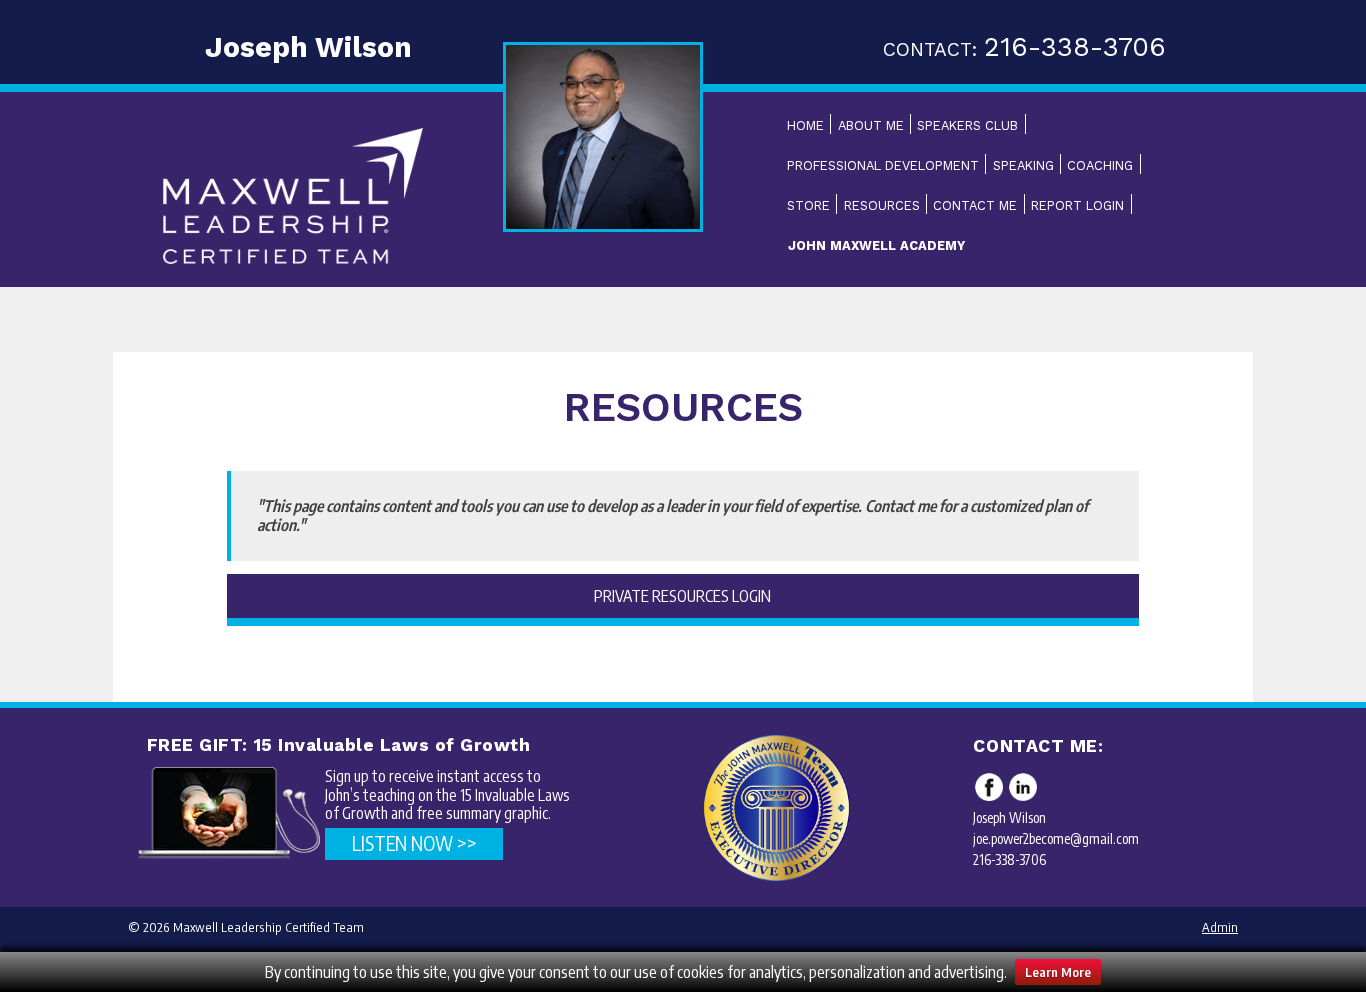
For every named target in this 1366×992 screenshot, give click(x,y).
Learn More (1058, 972)
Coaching (1100, 165)
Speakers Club (967, 125)
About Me (871, 125)
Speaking (1023, 165)
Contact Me (975, 205)
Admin (1220, 927)
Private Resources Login (682, 596)
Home (805, 125)
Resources (882, 205)
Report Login (1077, 205)
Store (808, 205)
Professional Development (883, 165)
